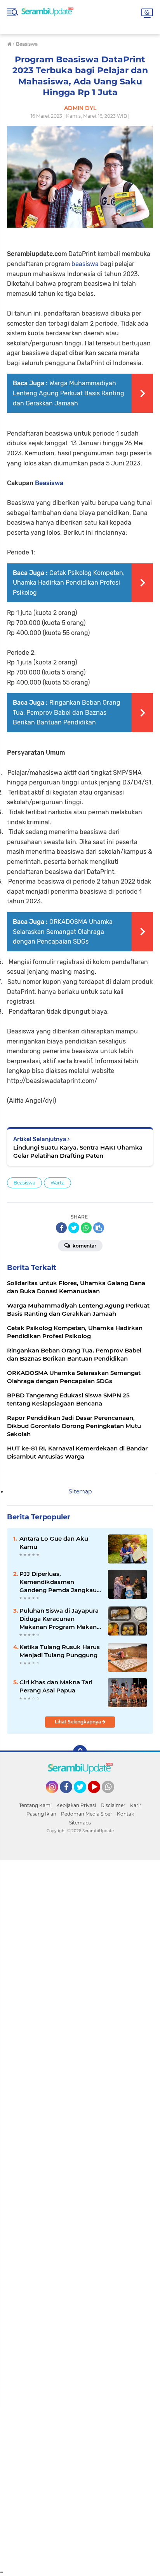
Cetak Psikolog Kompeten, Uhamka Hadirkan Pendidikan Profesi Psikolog (69, 583)
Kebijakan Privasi (76, 1805)
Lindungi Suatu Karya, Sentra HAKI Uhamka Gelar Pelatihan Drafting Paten (78, 1152)
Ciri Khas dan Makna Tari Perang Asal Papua (56, 1686)
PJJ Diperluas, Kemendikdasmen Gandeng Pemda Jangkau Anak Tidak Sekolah (58, 1582)
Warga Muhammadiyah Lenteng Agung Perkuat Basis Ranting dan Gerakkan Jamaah (69, 393)
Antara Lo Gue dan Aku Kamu (54, 1543)
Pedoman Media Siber (87, 1814)
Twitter (83, 1797)
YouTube (99, 1797)
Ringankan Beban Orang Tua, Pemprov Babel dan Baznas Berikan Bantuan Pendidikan (67, 712)
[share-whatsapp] (86, 1228)
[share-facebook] (61, 1228)
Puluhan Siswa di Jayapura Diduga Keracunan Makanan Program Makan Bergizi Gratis (59, 1619)
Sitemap (80, 1491)
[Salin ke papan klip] (99, 1228)
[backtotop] (80, 1752)
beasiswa (86, 264)
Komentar (84, 1246)
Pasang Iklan (41, 1814)
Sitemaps (80, 1823)
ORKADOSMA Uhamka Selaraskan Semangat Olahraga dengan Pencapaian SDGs (63, 932)
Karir (136, 1805)
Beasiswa (49, 483)
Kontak (125, 1814)
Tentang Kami (35, 1805)
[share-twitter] (74, 1228)
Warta (57, 1183)
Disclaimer (113, 1805)
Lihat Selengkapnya (78, 1722)
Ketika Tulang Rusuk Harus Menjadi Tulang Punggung (60, 1651)
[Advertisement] (80, 2214)
